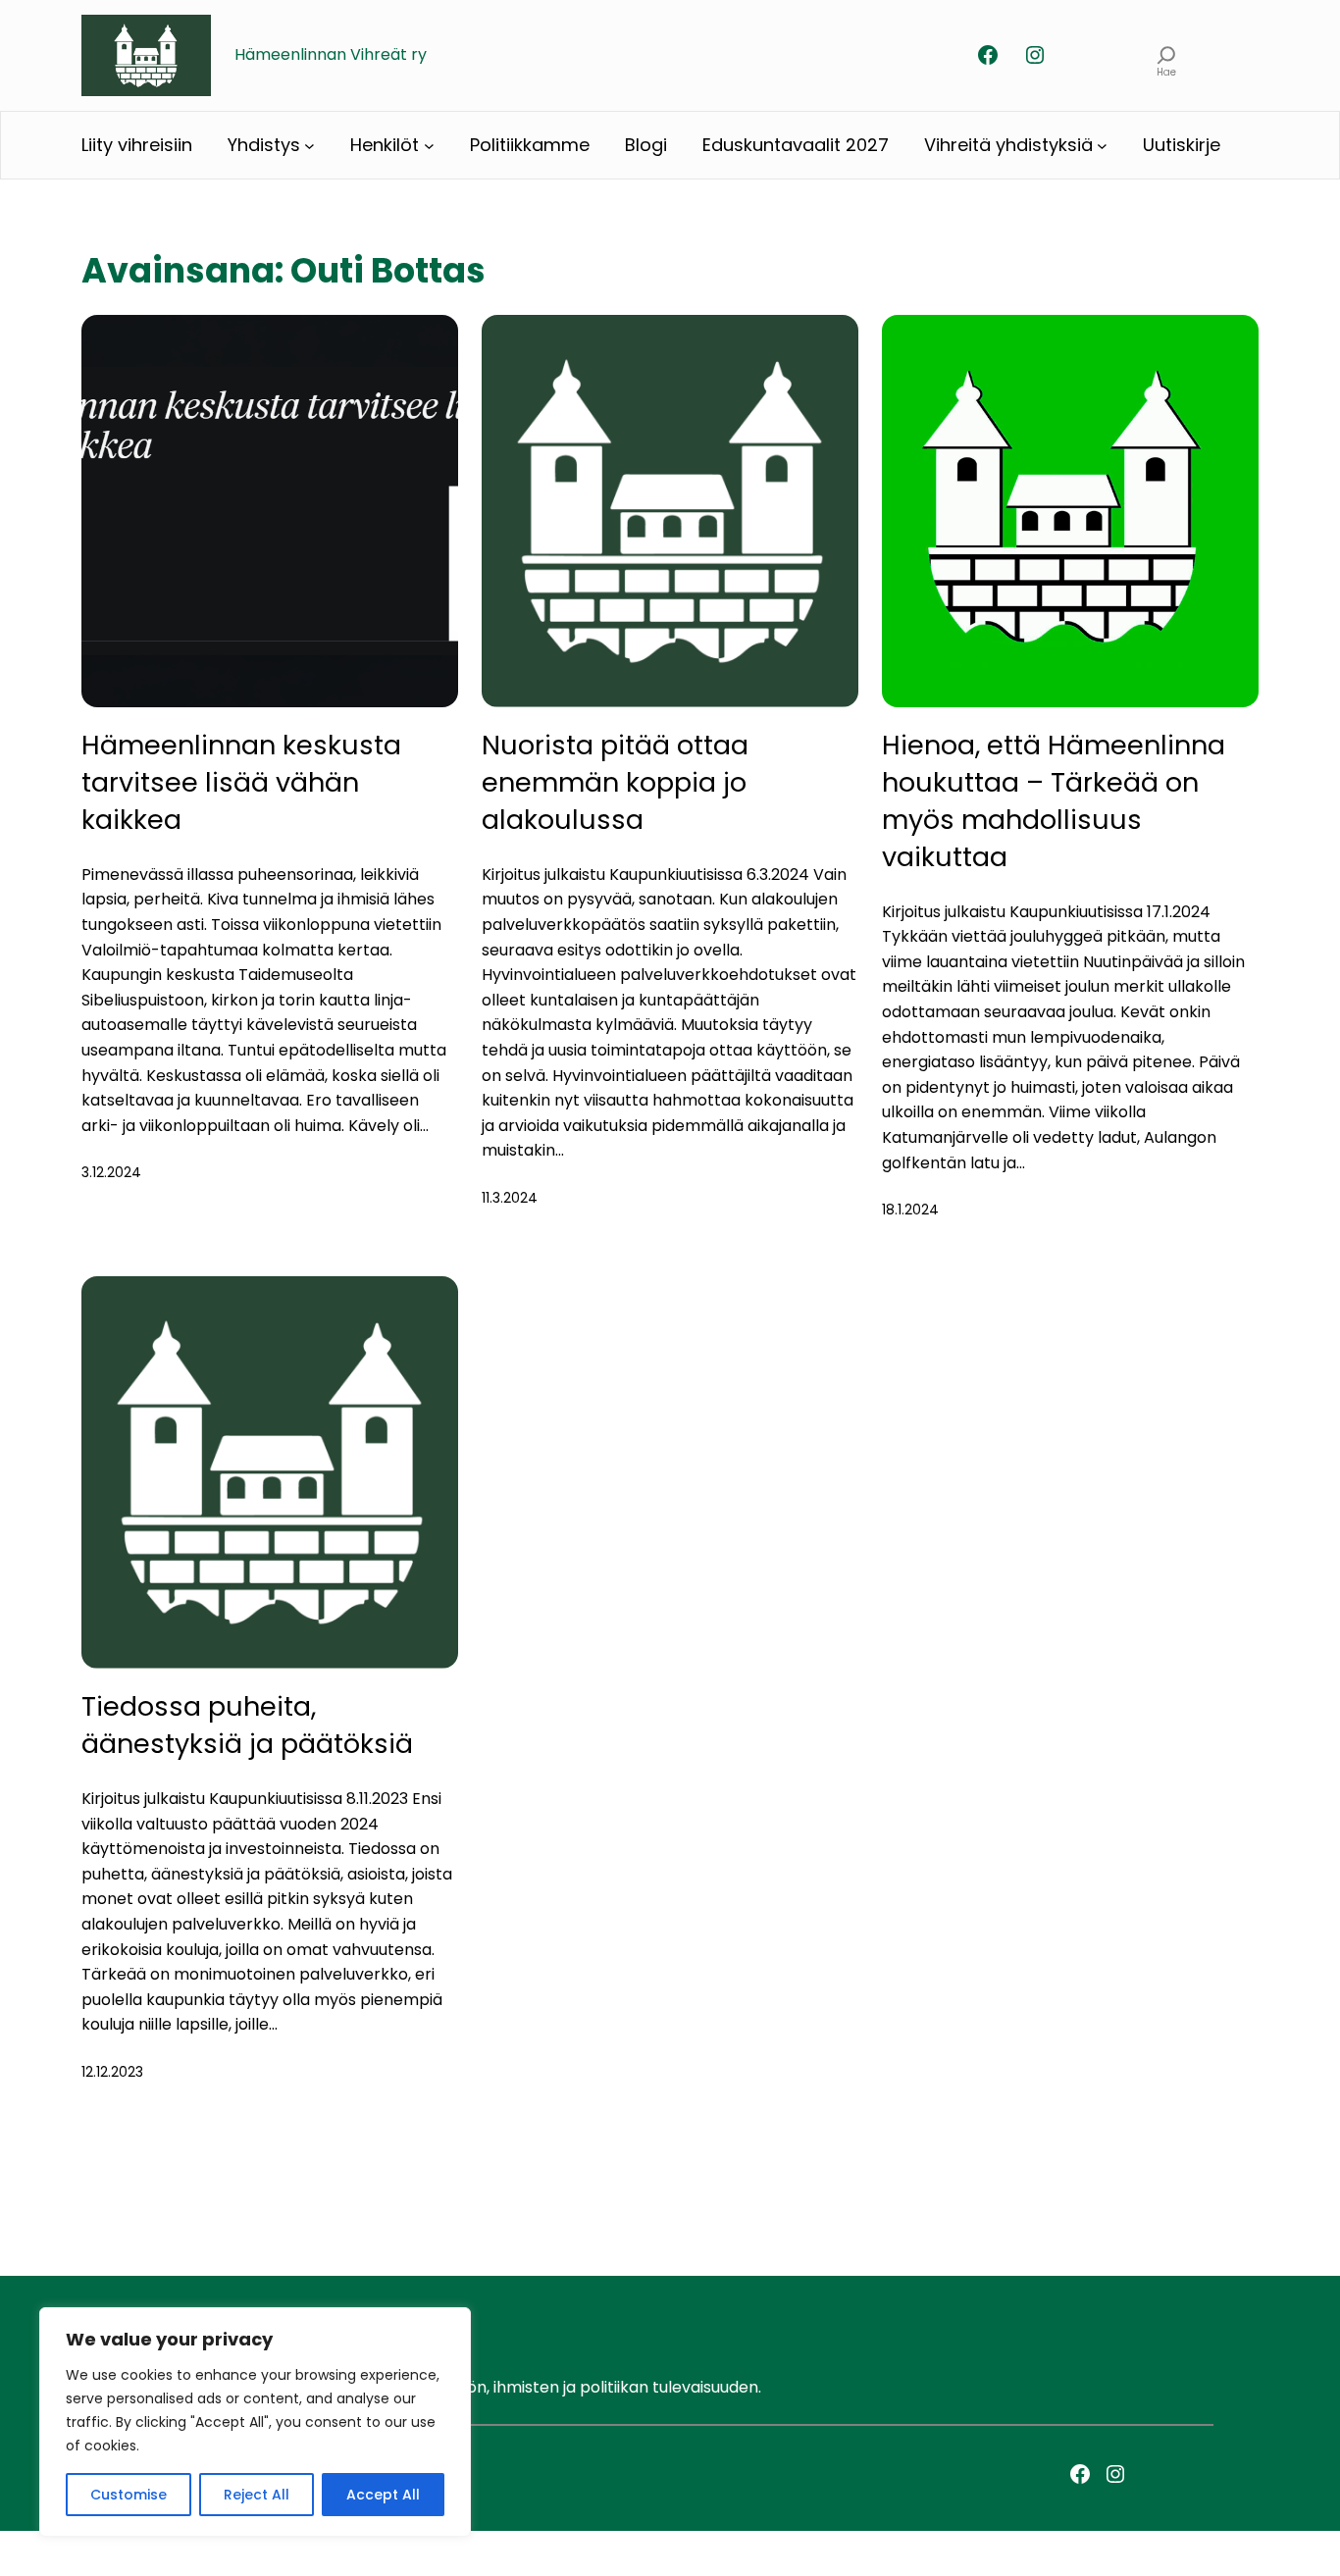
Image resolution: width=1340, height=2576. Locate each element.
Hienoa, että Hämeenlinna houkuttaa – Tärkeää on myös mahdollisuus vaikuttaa (1054, 800)
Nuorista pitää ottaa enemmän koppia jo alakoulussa (615, 782)
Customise (129, 2495)
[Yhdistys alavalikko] (309, 146)
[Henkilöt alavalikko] (429, 146)
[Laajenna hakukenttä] (1167, 55)
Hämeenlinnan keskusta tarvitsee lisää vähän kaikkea (241, 782)
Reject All (257, 2495)
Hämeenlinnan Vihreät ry (331, 54)
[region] (255, 2422)
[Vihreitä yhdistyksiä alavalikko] (1102, 146)
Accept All (383, 2495)
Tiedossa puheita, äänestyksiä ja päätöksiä (247, 1725)
